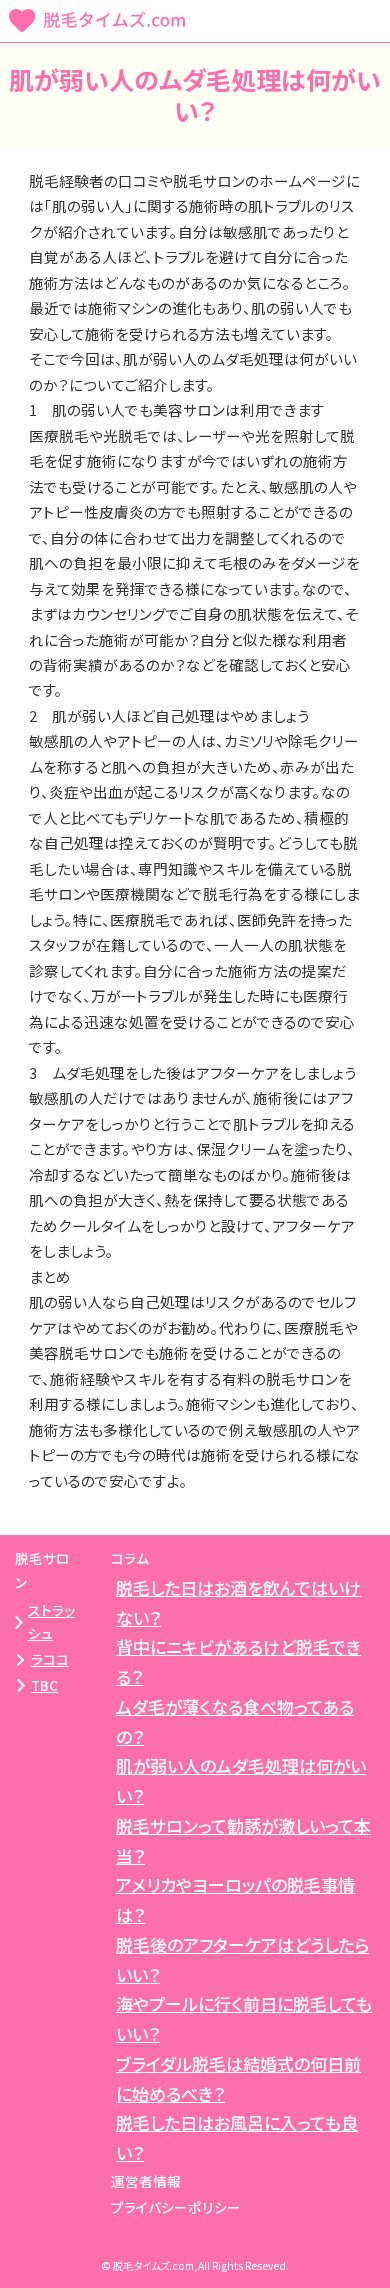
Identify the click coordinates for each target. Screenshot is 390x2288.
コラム (130, 1558)
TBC (44, 1685)
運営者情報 (146, 2181)
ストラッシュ (51, 1622)
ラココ (50, 1659)
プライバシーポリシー (176, 2207)
